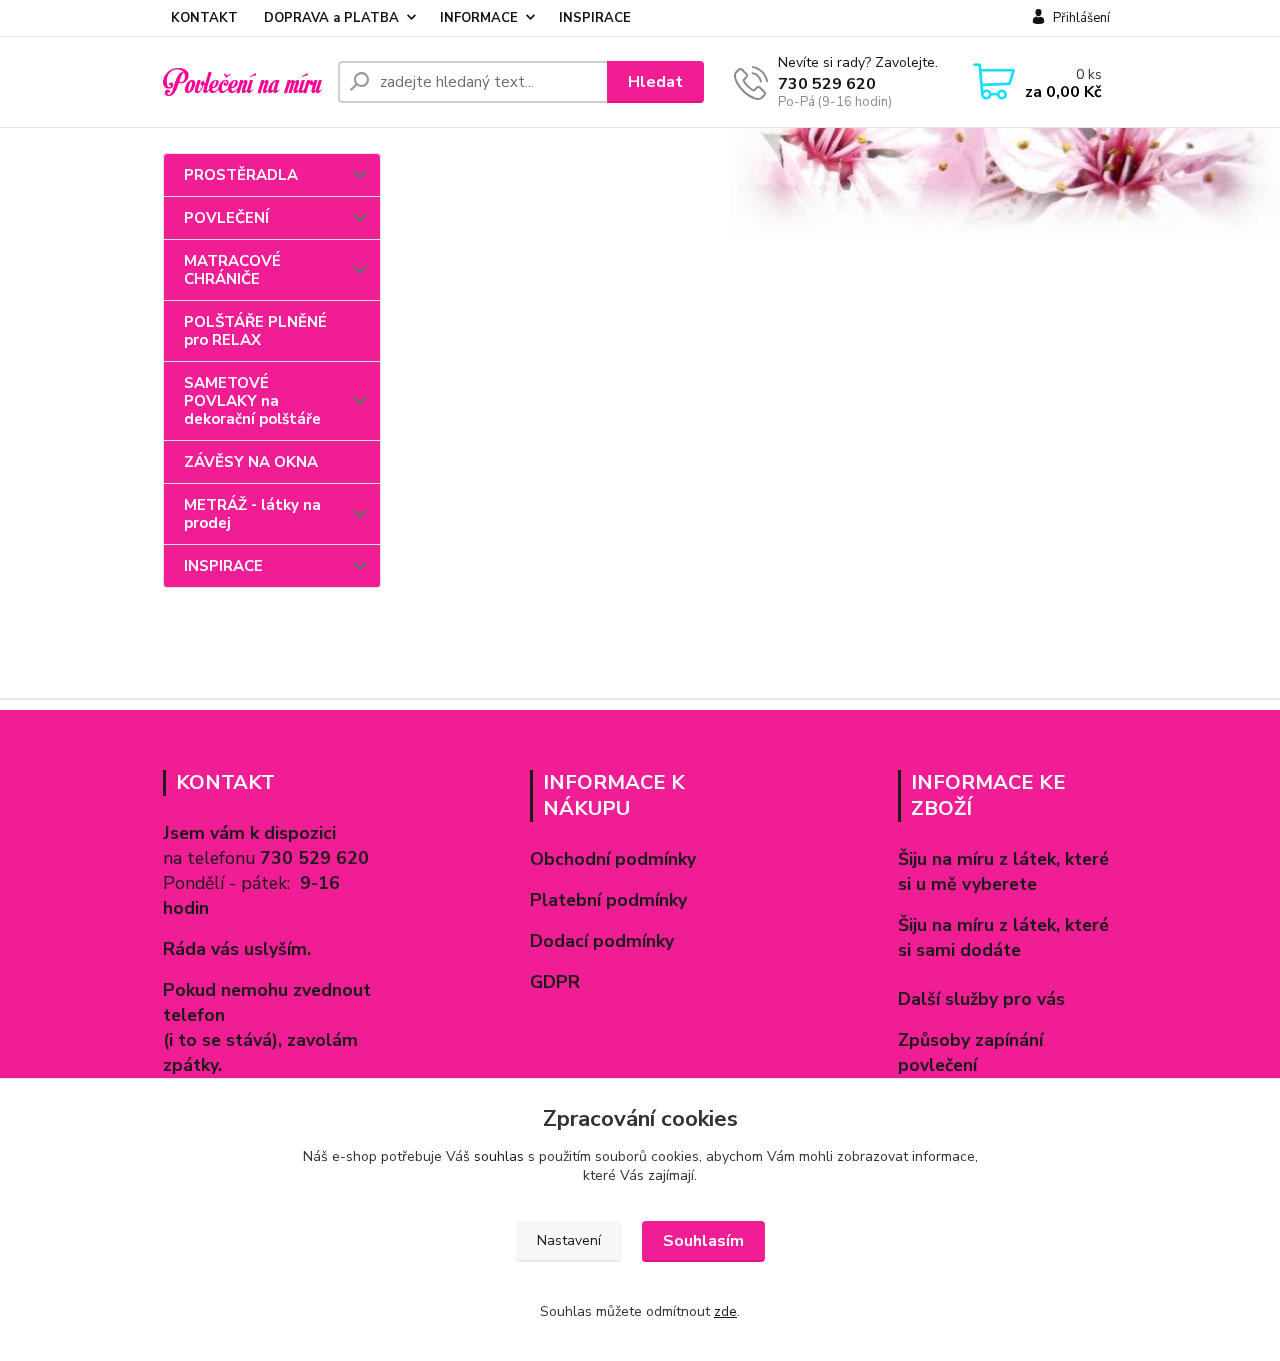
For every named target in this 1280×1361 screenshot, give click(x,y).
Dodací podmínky (602, 941)
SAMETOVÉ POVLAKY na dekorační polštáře (252, 401)
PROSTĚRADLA (241, 175)
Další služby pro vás (981, 999)
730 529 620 (827, 84)
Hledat (655, 82)
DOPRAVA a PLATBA (331, 18)
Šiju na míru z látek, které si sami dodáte (1003, 937)
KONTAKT (204, 18)
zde (725, 1311)
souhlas (499, 1156)
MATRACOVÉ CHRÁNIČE (232, 270)
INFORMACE (479, 18)
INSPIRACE (595, 18)
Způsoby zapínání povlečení (970, 1052)
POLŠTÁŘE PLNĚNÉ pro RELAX (255, 331)
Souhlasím (703, 1241)
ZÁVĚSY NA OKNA (251, 462)
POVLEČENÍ (226, 218)
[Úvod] (242, 82)
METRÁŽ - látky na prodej (252, 514)
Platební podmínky (608, 900)
